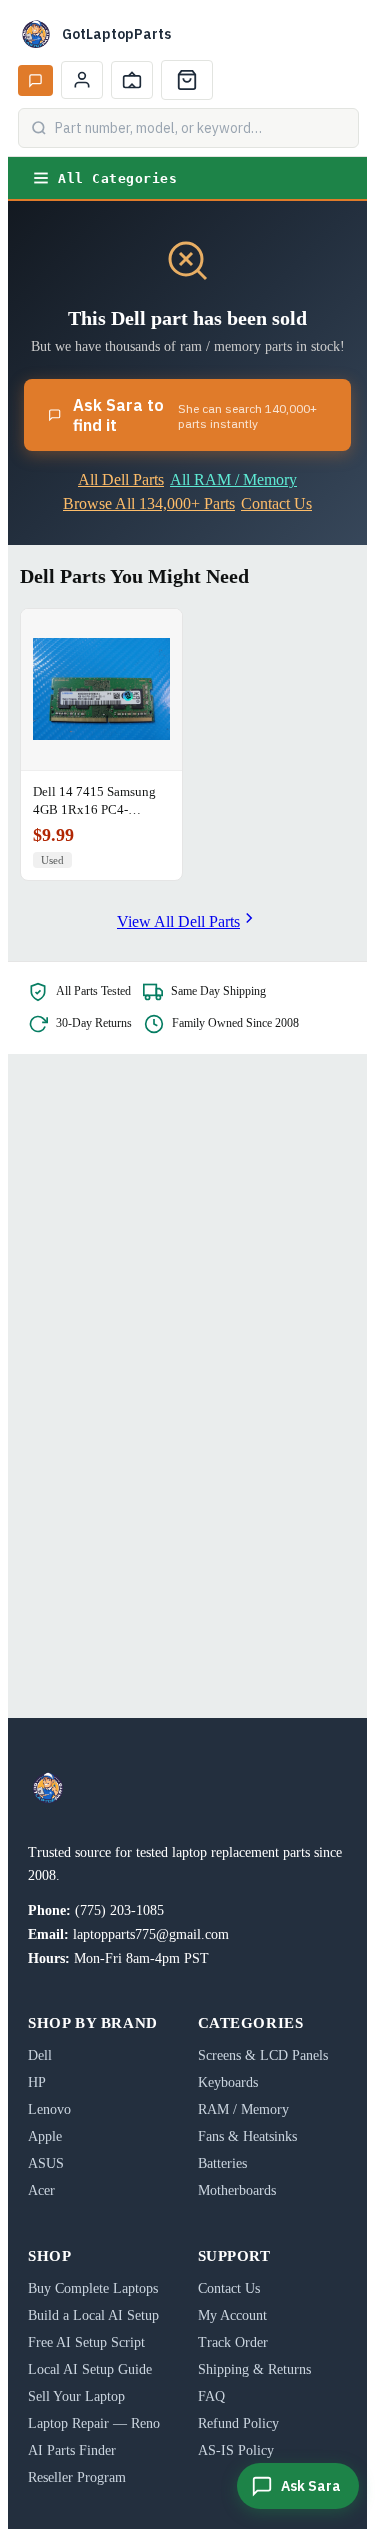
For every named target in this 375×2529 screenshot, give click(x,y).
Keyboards (228, 2082)
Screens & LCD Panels (263, 2055)
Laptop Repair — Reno (94, 2423)
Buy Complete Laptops (93, 2288)
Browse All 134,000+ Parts (149, 503)
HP (37, 2082)
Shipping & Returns (254, 2369)
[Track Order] (132, 80)
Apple (45, 2136)
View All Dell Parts (178, 921)
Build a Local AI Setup (93, 2315)
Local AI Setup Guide (90, 2369)
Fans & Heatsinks (247, 2136)
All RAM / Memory (233, 479)
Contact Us (276, 503)
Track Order (233, 2342)
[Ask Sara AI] (35, 80)
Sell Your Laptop (76, 2396)
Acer (41, 2190)
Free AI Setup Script (86, 2342)
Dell (40, 2055)
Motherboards (237, 2190)
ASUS (46, 2163)
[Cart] (187, 80)
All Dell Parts (121, 479)
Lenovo (49, 2109)
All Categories (117, 178)
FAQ (211, 2396)
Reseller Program (77, 2477)
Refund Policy (238, 2423)
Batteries (222, 2163)
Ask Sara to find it (195, 415)
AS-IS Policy (236, 2450)
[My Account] (82, 80)
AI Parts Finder (72, 2450)
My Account (232, 2315)
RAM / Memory (243, 2109)
